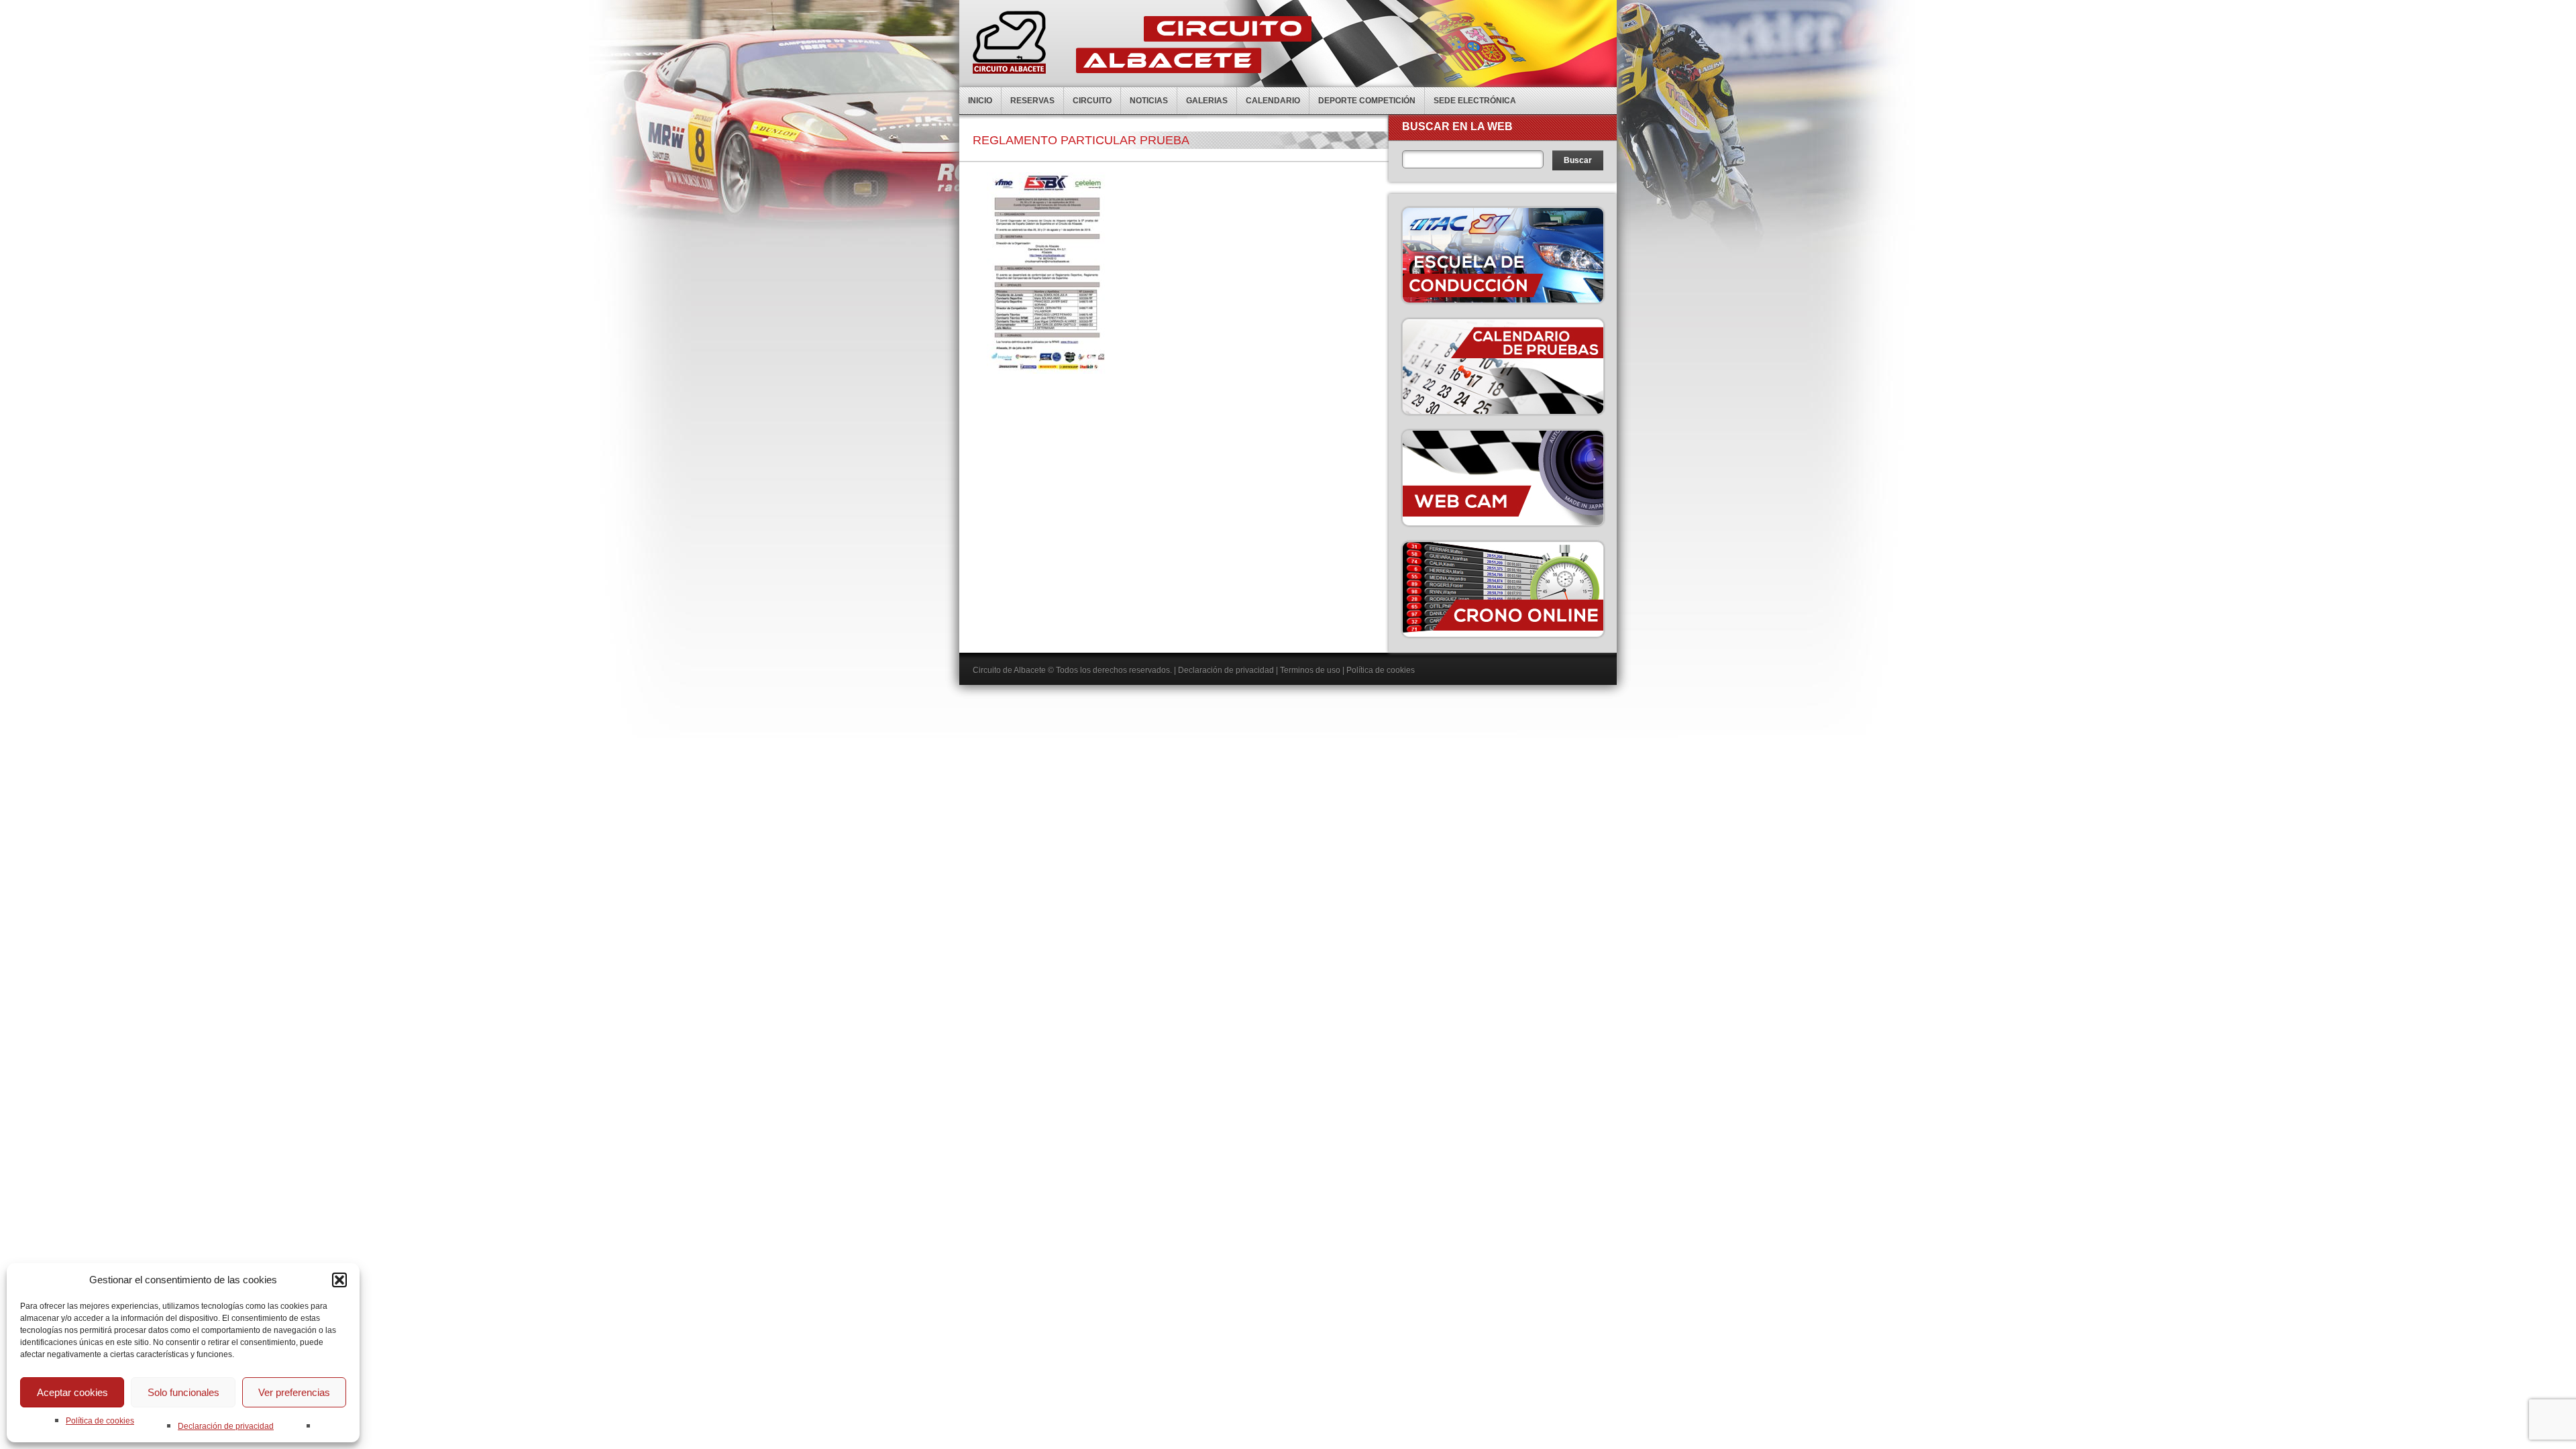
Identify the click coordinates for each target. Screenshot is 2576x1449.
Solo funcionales (183, 1392)
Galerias (1207, 101)
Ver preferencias (294, 1392)
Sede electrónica (1475, 101)
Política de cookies (100, 1421)
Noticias (1149, 101)
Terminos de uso (1310, 670)
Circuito (1092, 101)
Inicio (980, 101)
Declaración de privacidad (226, 1426)
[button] (339, 1280)
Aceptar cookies (72, 1392)
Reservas (1032, 101)
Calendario (1273, 101)
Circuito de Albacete (1009, 670)
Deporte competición (1367, 101)
